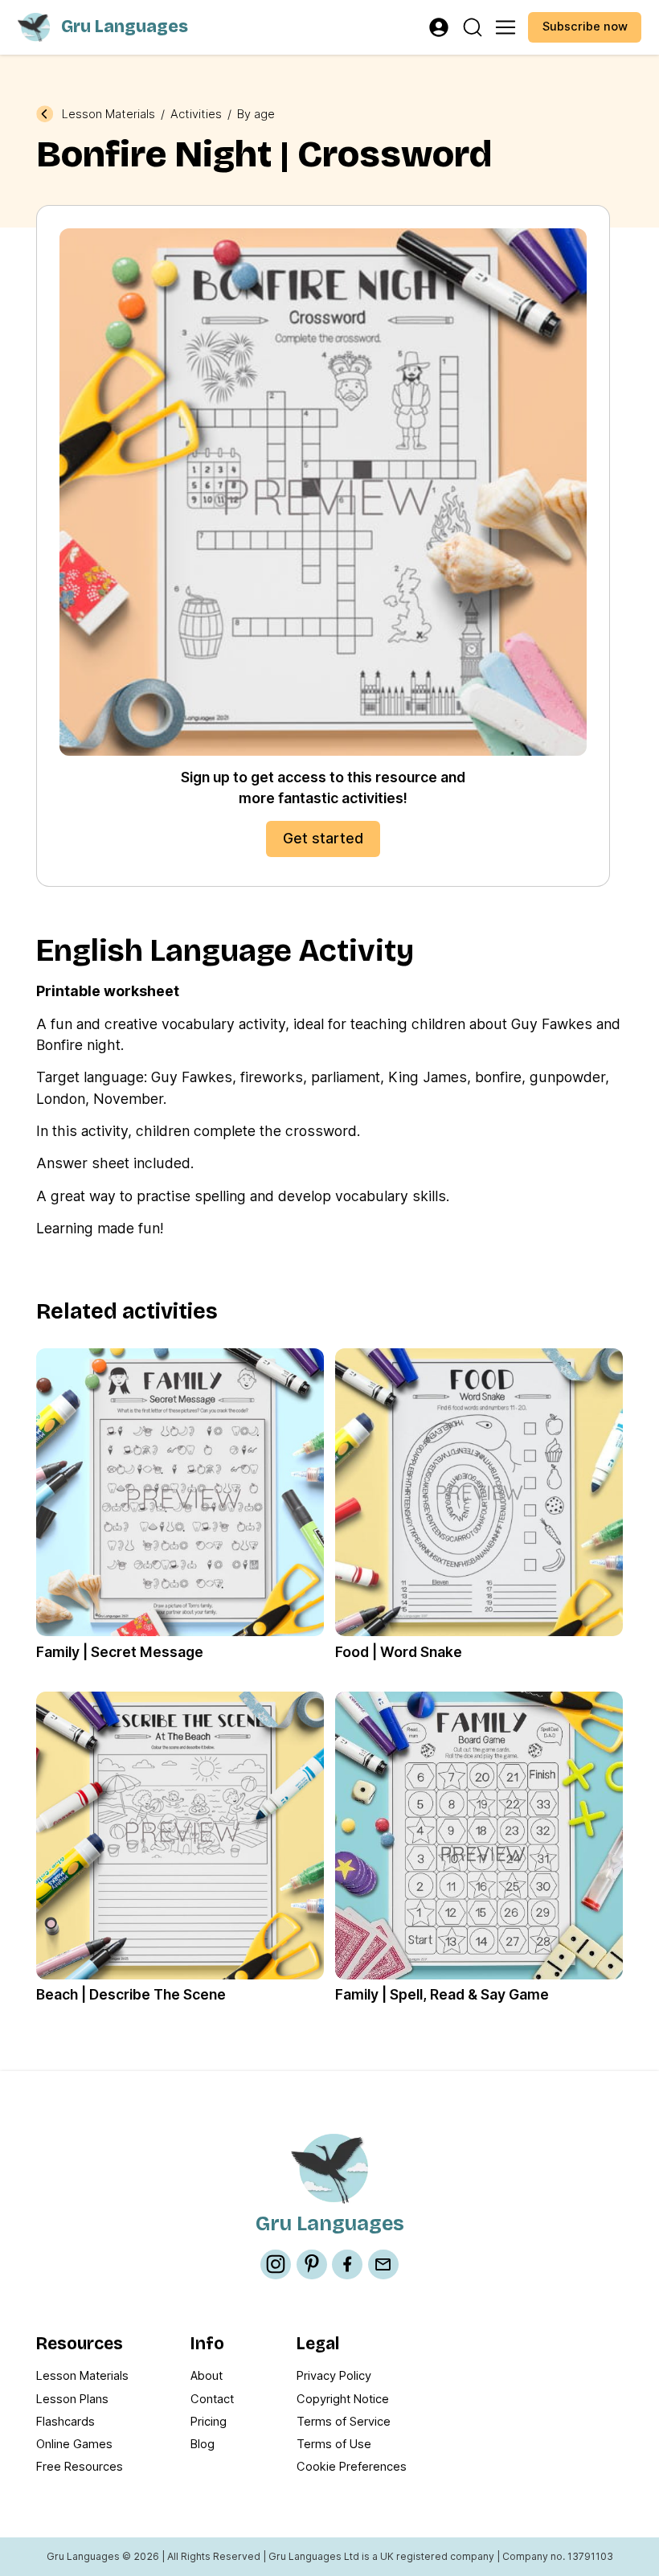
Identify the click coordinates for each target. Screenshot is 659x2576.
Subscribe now (585, 27)
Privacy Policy (334, 2376)
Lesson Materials (108, 115)
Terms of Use (334, 2444)
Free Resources (80, 2467)
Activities (196, 115)
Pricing (209, 2422)
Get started (323, 838)
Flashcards (65, 2422)
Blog (203, 2444)
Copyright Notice (343, 2399)
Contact (212, 2399)
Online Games (74, 2444)
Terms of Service (344, 2422)
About (207, 2376)
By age (256, 115)
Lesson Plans (72, 2399)
